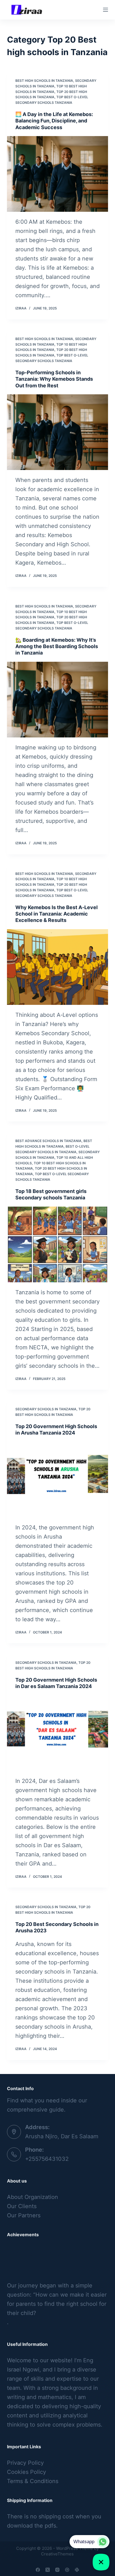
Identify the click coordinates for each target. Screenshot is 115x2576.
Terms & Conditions (33, 2481)
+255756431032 (47, 2159)
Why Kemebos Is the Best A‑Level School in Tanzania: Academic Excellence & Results (57, 914)
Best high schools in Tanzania (44, 81)
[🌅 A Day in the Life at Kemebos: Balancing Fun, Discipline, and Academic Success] (58, 174)
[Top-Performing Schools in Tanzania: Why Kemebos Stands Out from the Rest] (58, 432)
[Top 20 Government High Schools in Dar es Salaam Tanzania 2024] (58, 1733)
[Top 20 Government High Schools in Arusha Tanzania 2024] (58, 1480)
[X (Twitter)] (48, 2570)
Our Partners (24, 2215)
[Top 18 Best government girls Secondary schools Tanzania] (58, 1244)
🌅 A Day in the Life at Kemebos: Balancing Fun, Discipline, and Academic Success (54, 121)
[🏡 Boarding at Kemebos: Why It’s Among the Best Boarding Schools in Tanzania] (58, 700)
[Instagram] (57, 2570)
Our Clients (22, 2206)
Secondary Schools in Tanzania (46, 1409)
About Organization (33, 2197)
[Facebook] (38, 2570)
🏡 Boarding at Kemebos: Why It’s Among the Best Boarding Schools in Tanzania (57, 646)
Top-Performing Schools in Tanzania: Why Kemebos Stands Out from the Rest (54, 379)
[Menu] (106, 10)
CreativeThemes (57, 2554)
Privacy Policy (25, 2463)
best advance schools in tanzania (48, 1141)
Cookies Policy (27, 2472)
